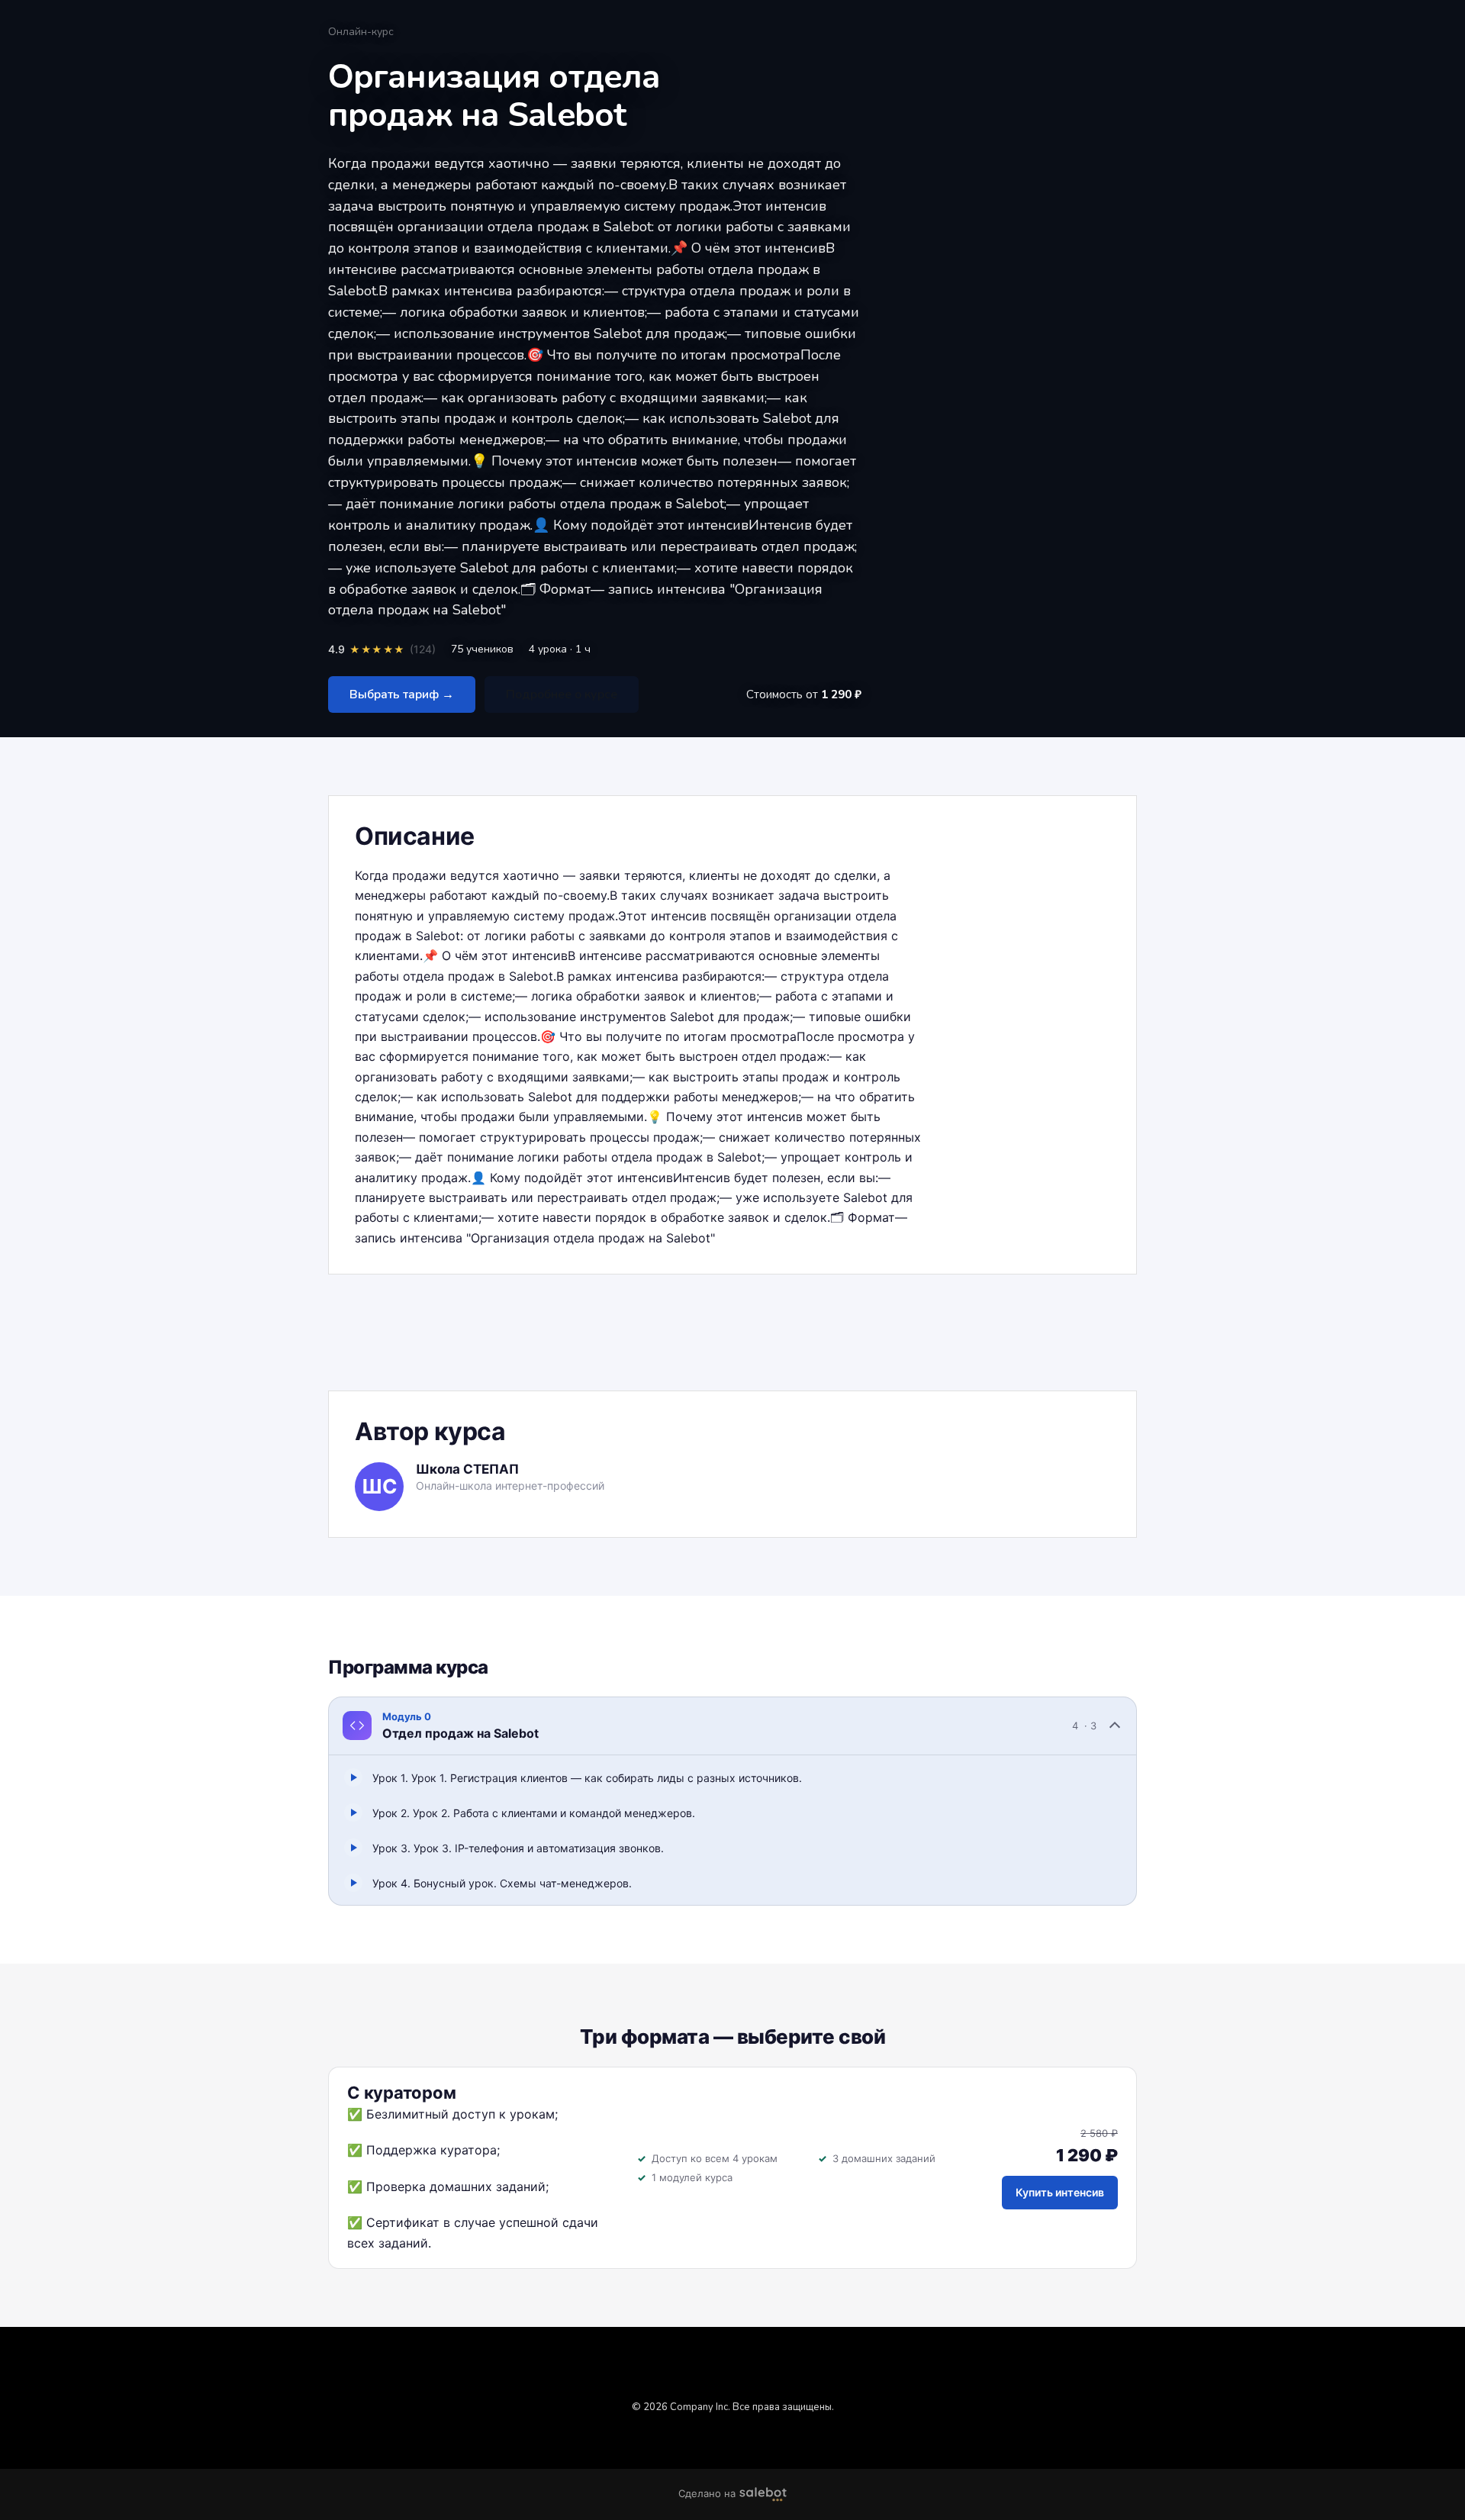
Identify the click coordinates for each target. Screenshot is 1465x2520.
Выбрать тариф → (402, 694)
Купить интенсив (1060, 2192)
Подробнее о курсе (562, 694)
